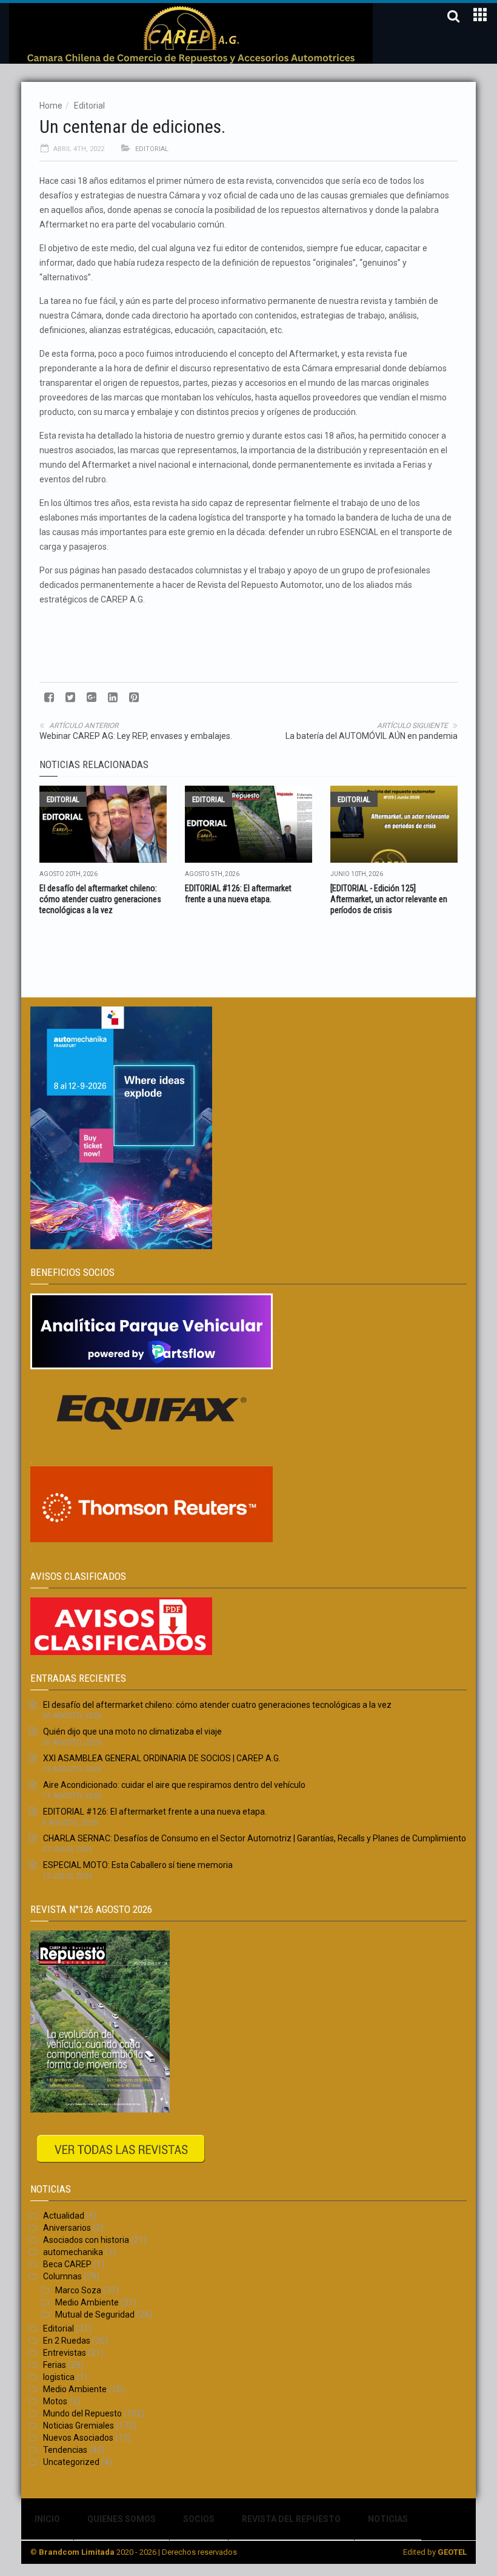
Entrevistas (65, 2353)
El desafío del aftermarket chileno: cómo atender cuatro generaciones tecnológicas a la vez (100, 899)
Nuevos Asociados (78, 2438)
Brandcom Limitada (77, 2552)
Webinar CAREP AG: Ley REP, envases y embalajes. (136, 736)
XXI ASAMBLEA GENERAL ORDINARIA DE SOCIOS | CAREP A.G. (162, 1758)
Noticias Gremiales (78, 2426)
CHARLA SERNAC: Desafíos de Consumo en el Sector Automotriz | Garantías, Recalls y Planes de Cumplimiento (255, 1838)
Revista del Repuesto (291, 2519)
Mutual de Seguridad (95, 2315)
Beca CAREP (67, 2264)
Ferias (55, 2365)
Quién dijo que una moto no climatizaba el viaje (132, 1731)
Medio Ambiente (87, 2302)
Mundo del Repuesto (82, 2413)
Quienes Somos (122, 2519)
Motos (55, 2401)
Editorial (89, 106)
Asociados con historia (86, 2240)
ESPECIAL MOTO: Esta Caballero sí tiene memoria (138, 1865)
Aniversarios (67, 2228)
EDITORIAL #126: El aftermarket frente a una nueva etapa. (155, 1812)
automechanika (73, 2252)
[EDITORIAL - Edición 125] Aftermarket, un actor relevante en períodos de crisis (389, 899)
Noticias (388, 2519)
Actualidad (64, 2216)
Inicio (47, 2519)
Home (51, 106)
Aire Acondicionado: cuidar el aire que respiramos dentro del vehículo (174, 1785)
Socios (199, 2519)
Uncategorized (71, 2462)
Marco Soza (78, 2290)
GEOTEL (452, 2552)
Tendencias (65, 2450)
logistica (59, 2377)
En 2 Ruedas (67, 2341)
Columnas (62, 2276)
